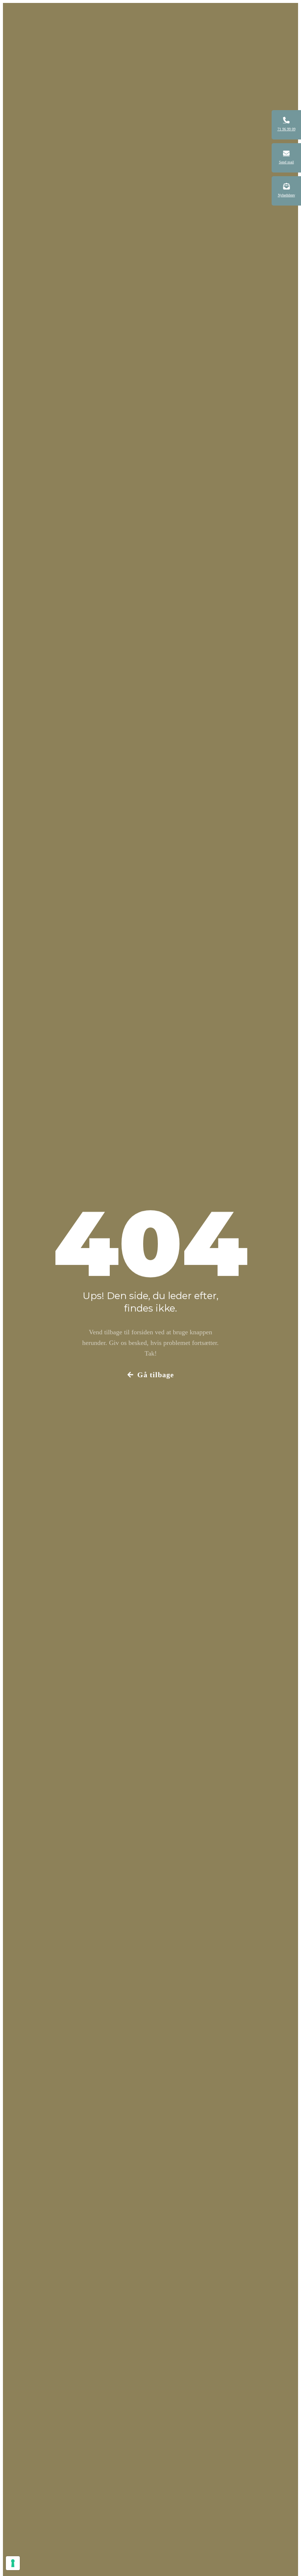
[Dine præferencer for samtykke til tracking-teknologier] (13, 2563)
